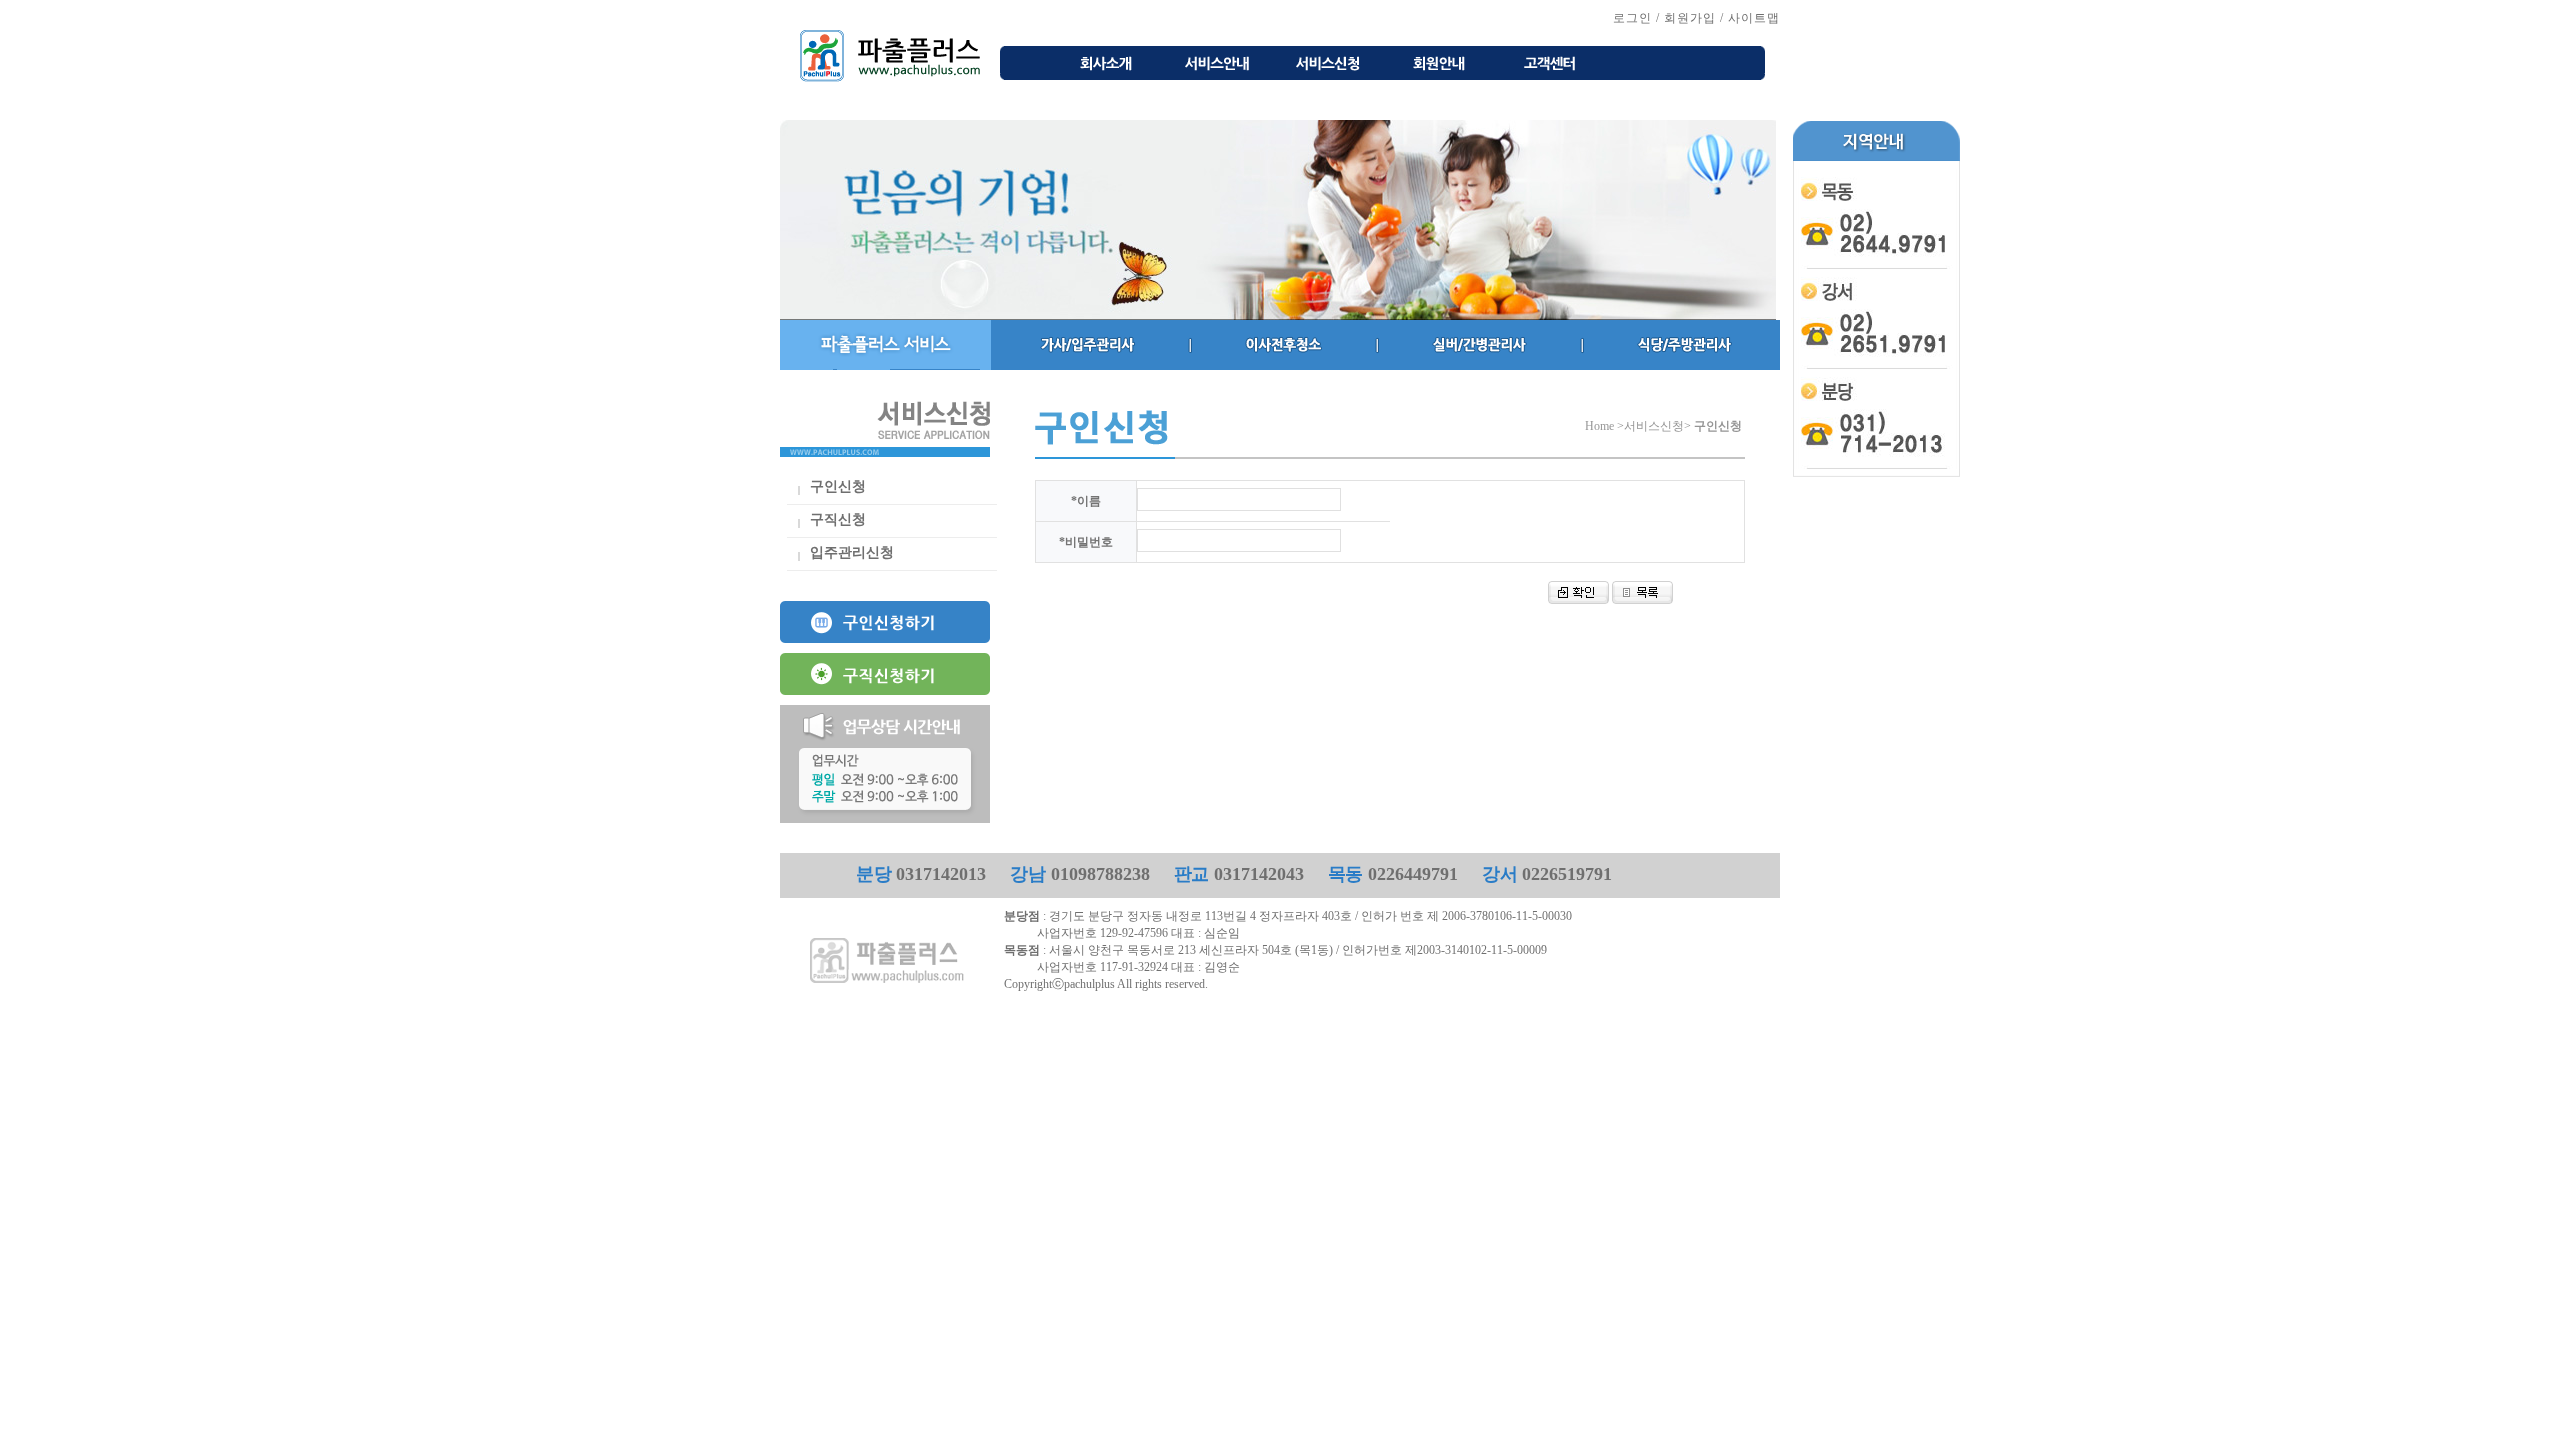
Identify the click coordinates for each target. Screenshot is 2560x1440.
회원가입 (1690, 18)
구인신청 (838, 486)
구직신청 (838, 519)
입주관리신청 (852, 552)
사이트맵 (1754, 18)
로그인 (1632, 18)
